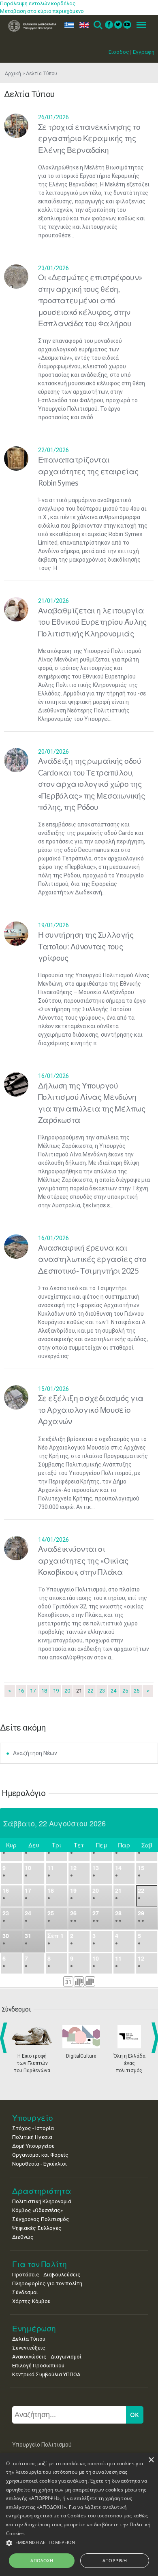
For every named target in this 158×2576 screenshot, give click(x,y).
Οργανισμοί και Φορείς (40, 2155)
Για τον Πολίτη (39, 2264)
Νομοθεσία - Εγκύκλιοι (39, 2164)
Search (97, 25)
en (82, 25)
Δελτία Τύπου (29, 2339)
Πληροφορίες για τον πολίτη (47, 2283)
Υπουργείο (33, 2118)
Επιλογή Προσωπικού (38, 2366)
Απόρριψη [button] (115, 2560)
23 (102, 1691)
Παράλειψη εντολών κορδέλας (38, 3)
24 (113, 1691)
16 (21, 1691)
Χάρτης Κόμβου (31, 2301)
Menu (139, 25)
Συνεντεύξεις (29, 2348)
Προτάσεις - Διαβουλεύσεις (46, 2275)
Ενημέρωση (34, 2328)
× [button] (151, 2460)
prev (5, 2038)
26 (137, 1691)
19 (56, 1691)
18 (44, 1691)
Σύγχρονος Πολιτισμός (41, 2219)
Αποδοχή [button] (42, 2560)
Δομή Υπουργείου (33, 2146)
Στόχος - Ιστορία (33, 2128)
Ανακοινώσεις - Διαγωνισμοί (47, 2357)
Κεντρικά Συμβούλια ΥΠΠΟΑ (46, 2374)
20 (67, 1691)
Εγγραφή (144, 52)
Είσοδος (119, 52)
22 (90, 1691)
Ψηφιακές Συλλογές (37, 2228)
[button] (79, 2543)
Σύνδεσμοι (25, 2292)
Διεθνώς (23, 2237)
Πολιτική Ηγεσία (32, 2137)
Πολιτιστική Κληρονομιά (42, 2201)
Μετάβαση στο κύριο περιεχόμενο (42, 11)
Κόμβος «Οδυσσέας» (37, 2210)
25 (125, 1691)
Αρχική (13, 74)
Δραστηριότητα (42, 2191)
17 (33, 1691)
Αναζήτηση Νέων (35, 1753)
